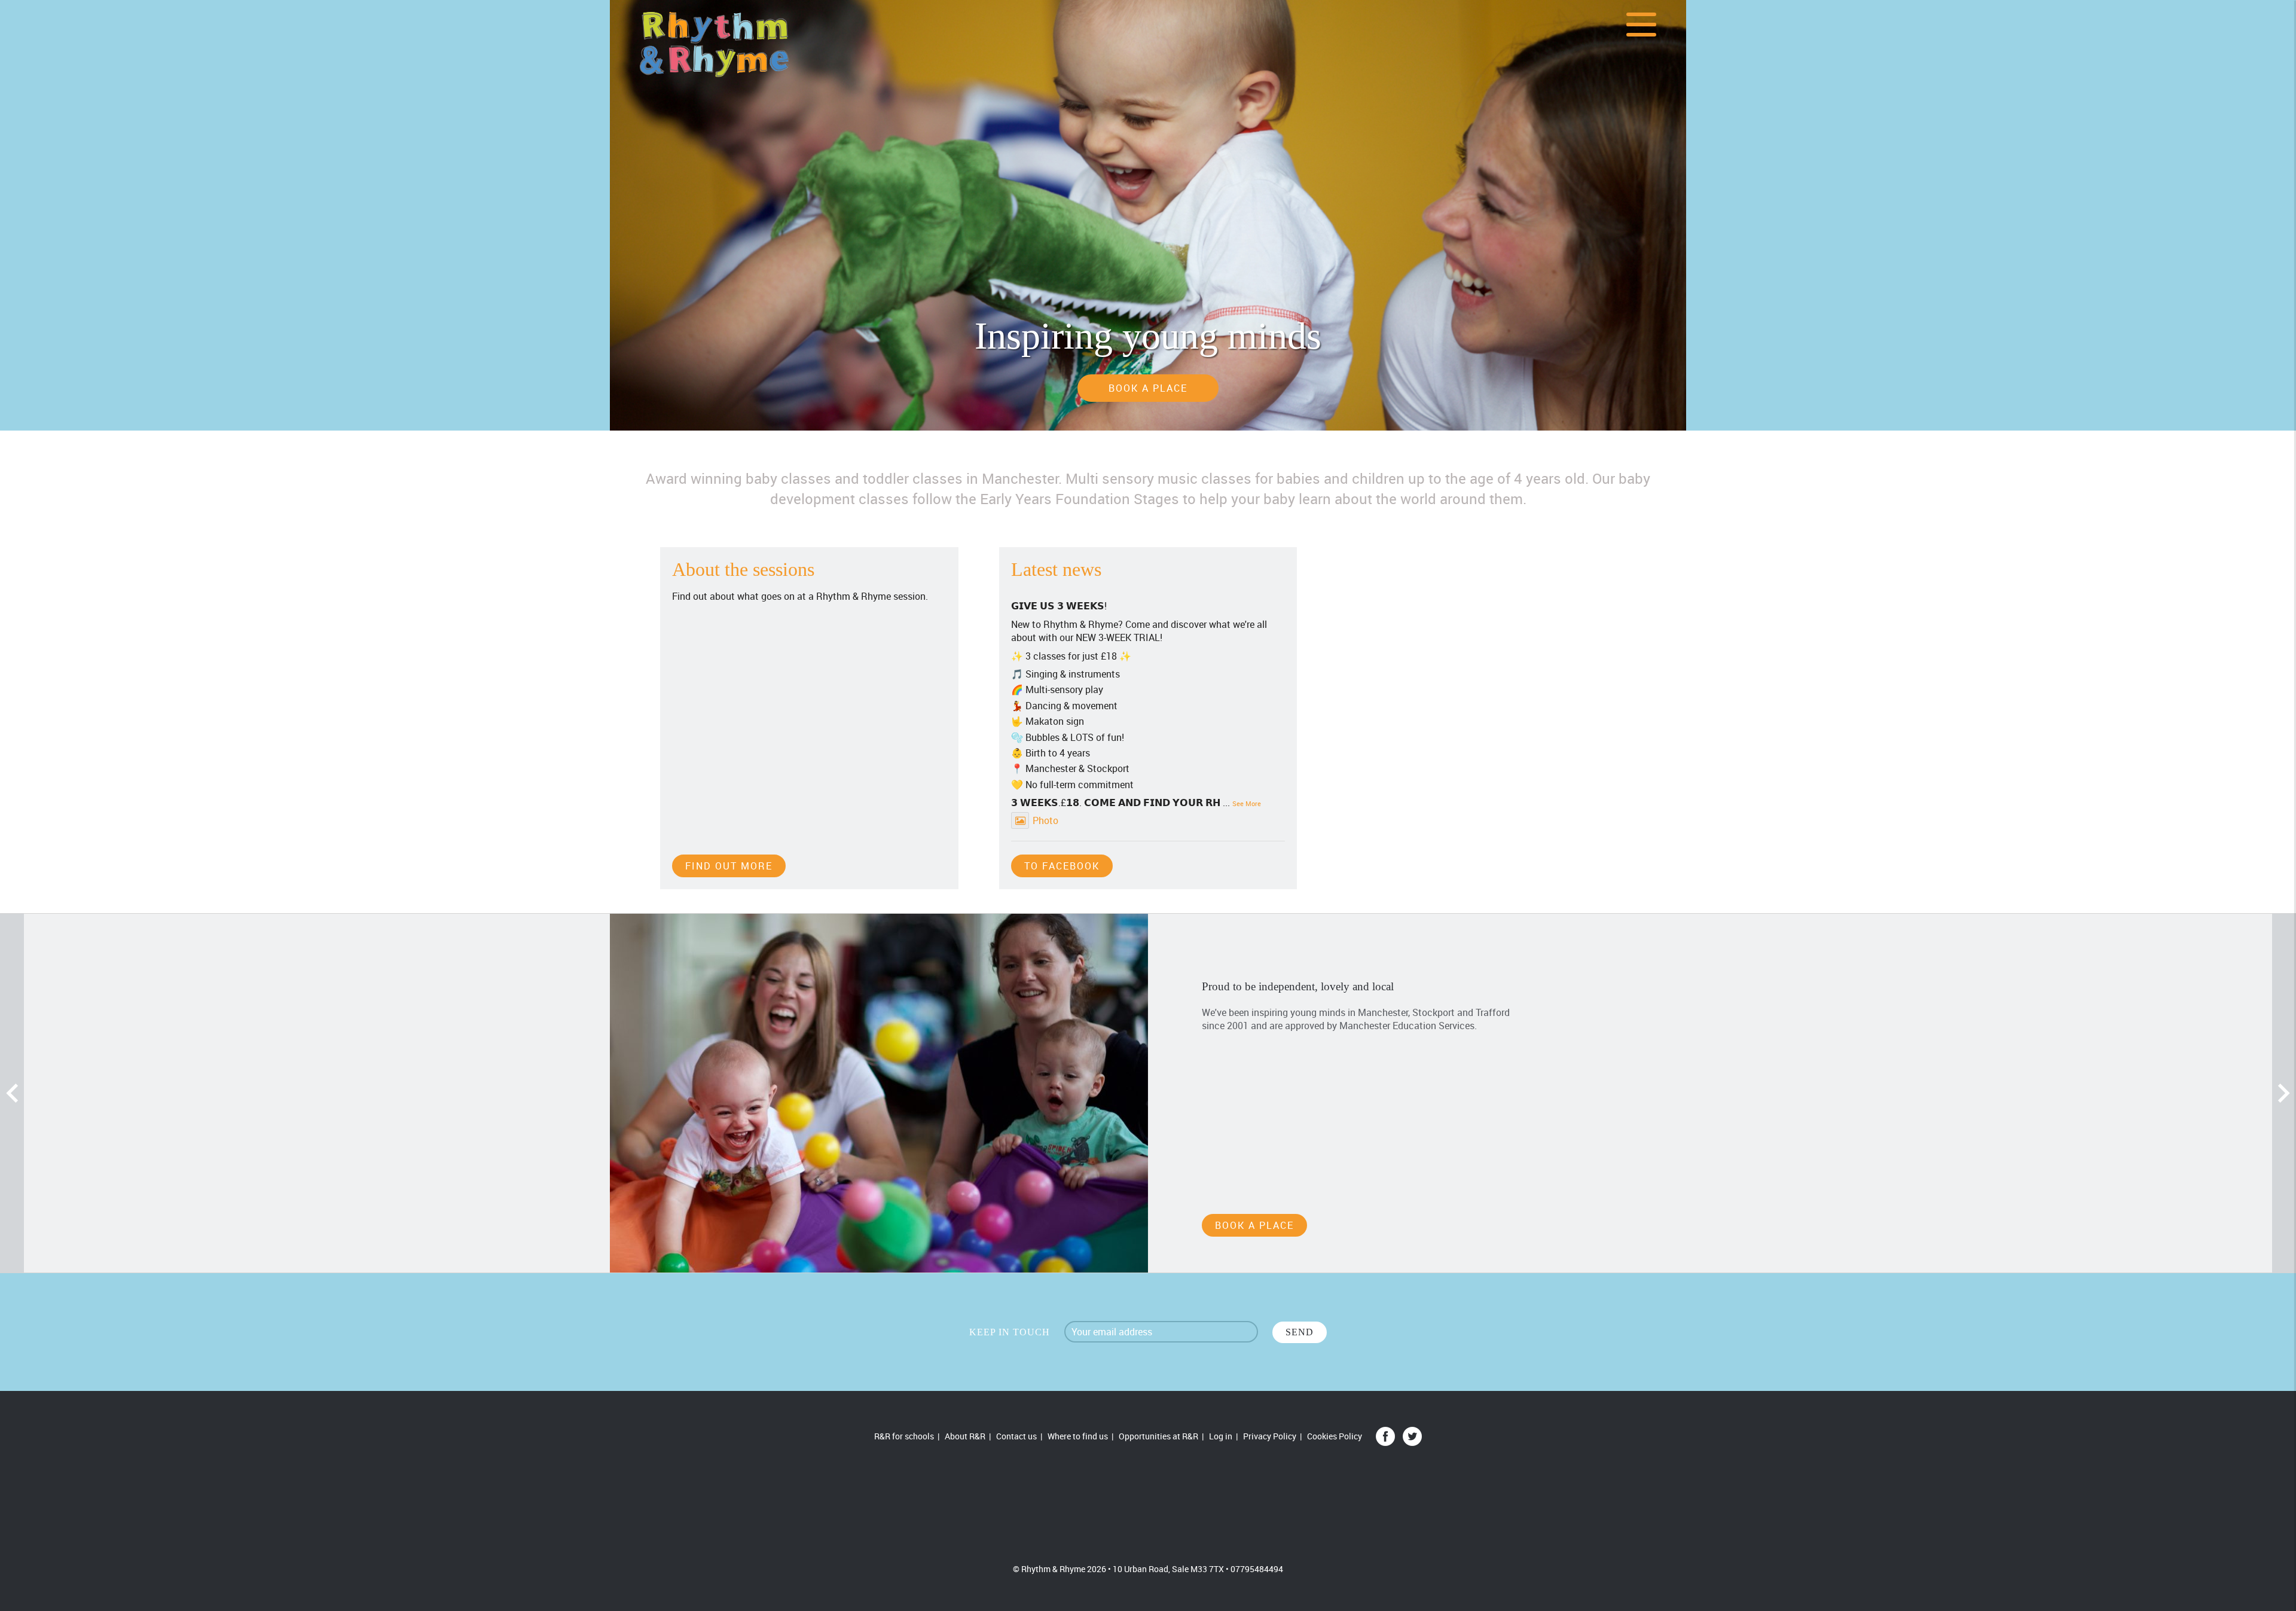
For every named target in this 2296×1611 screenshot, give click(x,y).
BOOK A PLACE (1148, 388)
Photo (1045, 820)
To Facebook (1062, 866)
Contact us (1016, 1436)
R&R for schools (904, 1436)
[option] (1148, 215)
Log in (1221, 1436)
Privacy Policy (1270, 1436)
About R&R (965, 1436)
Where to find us (1078, 1436)
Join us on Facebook (1385, 1436)
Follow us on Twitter (1412, 1436)
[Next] (2284, 1093)
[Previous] (12, 1093)
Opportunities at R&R (1158, 1436)
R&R (1148, 1505)
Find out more (729, 866)
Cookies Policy (1335, 1436)
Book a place (1254, 1225)
